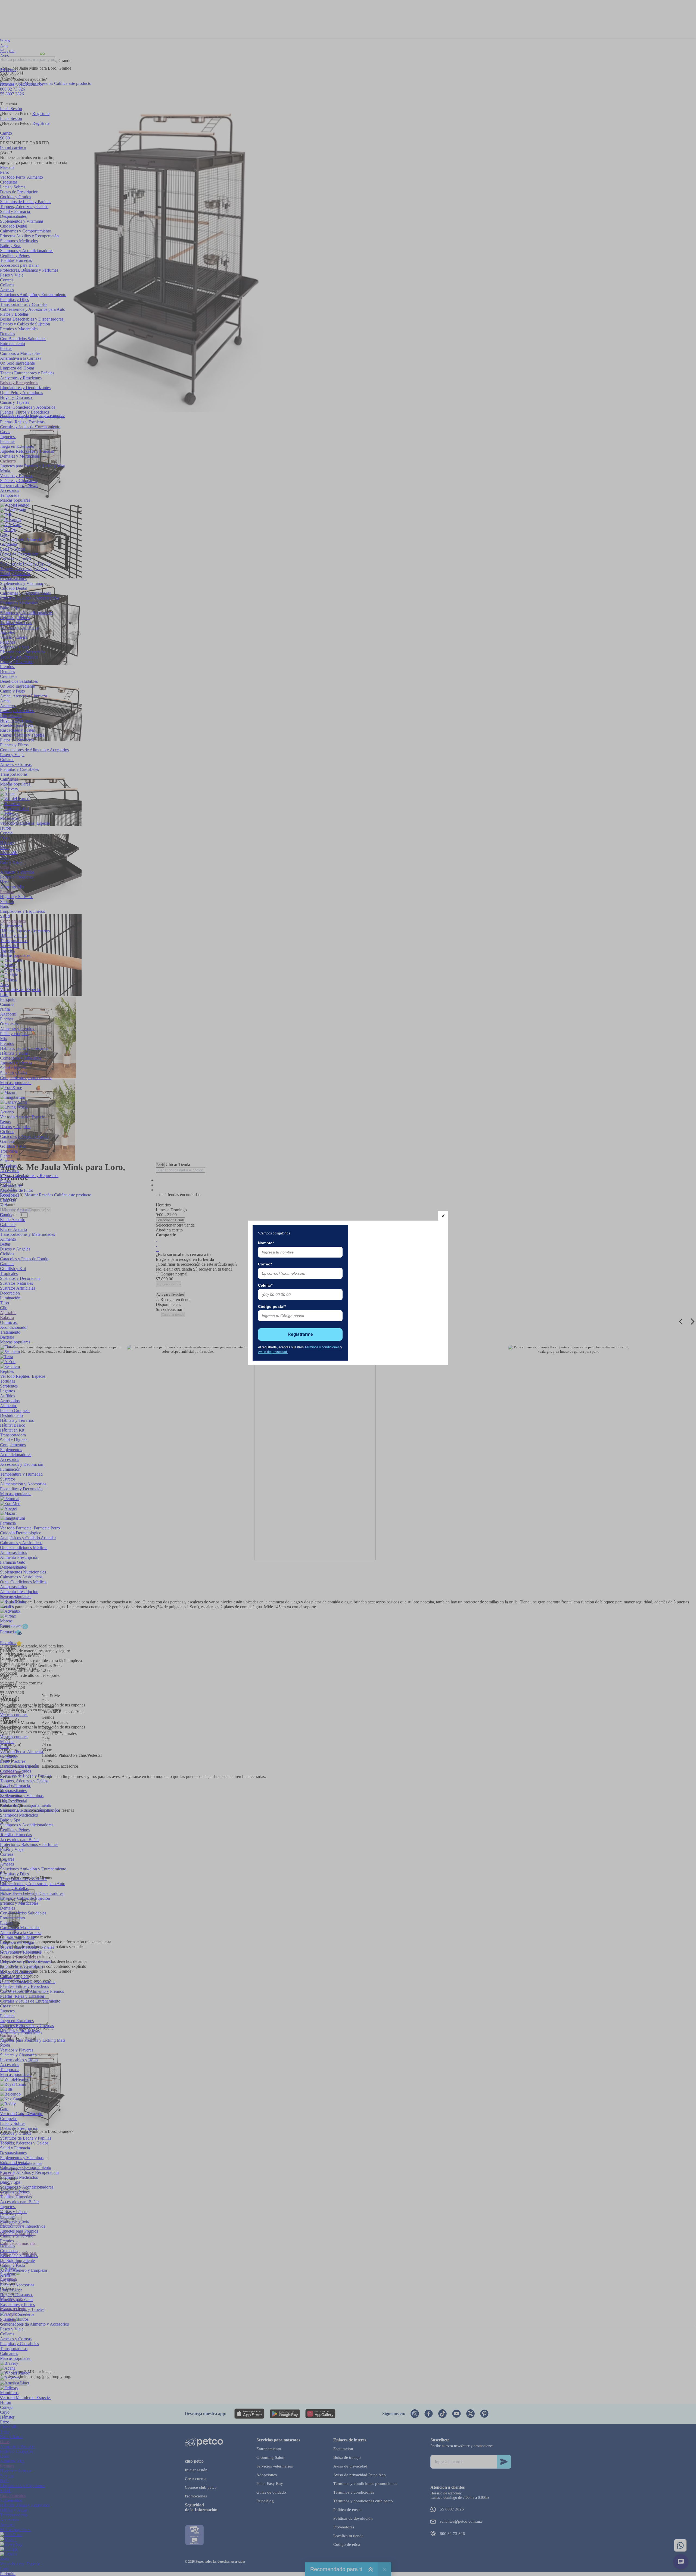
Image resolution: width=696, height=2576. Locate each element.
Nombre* (266, 1243)
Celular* (265, 1285)
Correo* (265, 1264)
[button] (443, 1216)
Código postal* (272, 1306)
